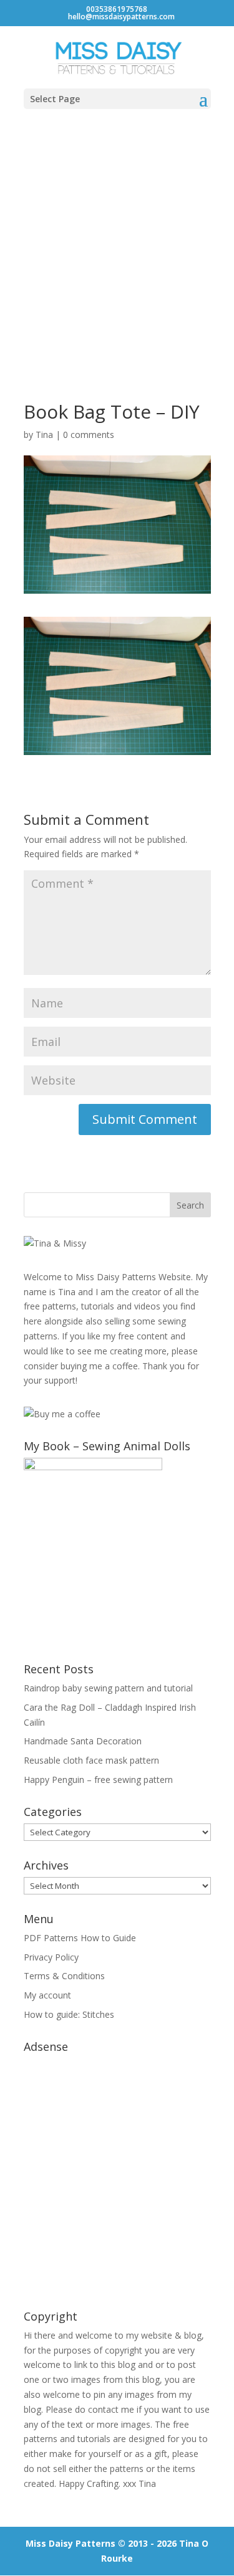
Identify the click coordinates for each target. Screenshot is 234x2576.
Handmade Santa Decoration (83, 1741)
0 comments (89, 435)
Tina (44, 435)
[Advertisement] (117, 243)
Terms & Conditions (64, 1976)
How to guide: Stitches (69, 2014)
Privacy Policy (51, 1957)
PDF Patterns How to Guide (80, 1938)
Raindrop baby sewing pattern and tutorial (108, 1688)
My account (47, 1995)
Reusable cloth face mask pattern (91, 1760)
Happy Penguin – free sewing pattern (98, 1780)
